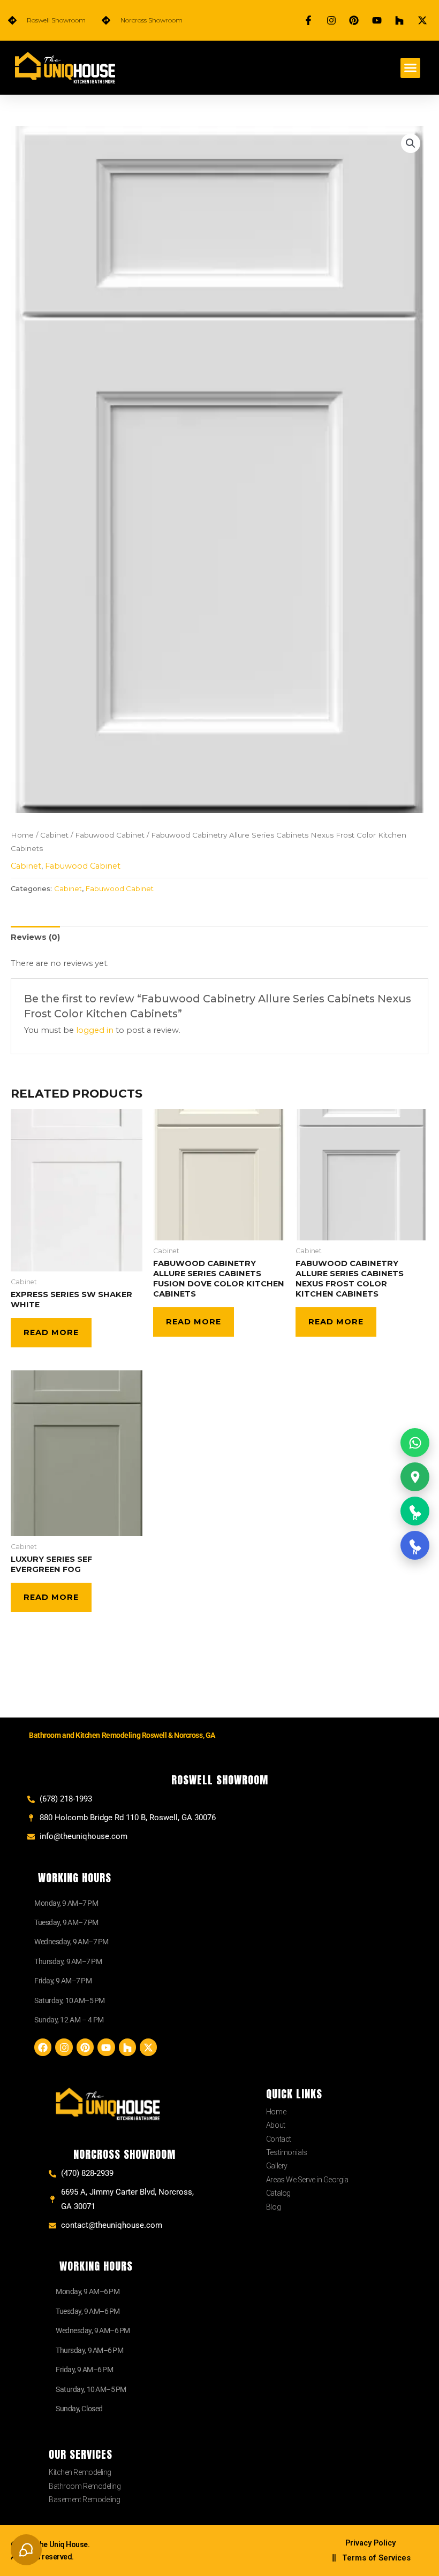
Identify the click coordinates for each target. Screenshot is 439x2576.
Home (22, 835)
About (276, 2125)
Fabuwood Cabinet (110, 835)
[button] (411, 68)
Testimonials (287, 2152)
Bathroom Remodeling (85, 2486)
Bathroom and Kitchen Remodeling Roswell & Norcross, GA (122, 1735)
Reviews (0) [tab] (35, 937)
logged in (95, 1030)
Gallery (277, 2166)
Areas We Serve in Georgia (307, 2180)
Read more (51, 1332)
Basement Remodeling (84, 2500)
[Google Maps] (415, 1477)
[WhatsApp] (415, 1443)
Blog (273, 2207)
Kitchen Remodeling (80, 2472)
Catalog (278, 2193)
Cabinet (54, 835)
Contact (279, 2139)
